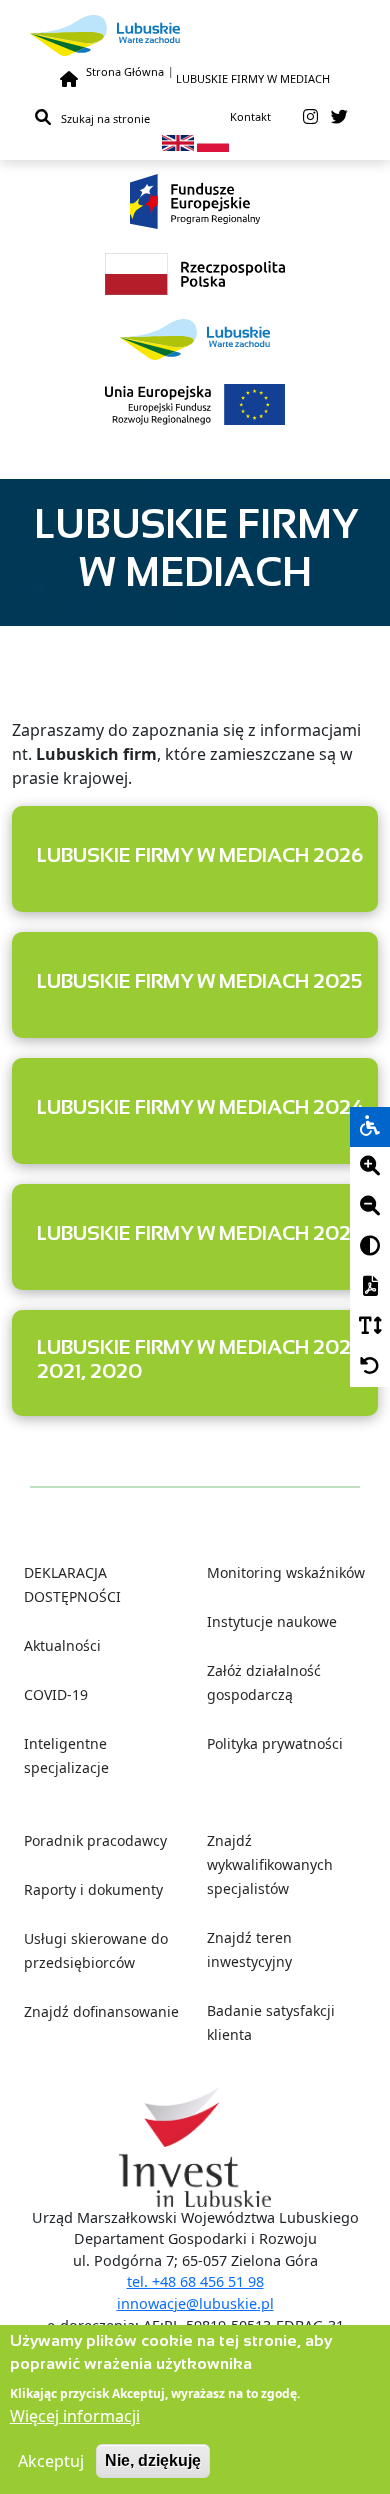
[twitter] (339, 117)
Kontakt (250, 116)
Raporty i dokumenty (93, 1889)
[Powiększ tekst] (370, 1167)
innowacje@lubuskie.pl (195, 2303)
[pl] (213, 142)
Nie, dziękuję (153, 2460)
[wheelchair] (370, 1127)
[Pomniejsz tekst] (370, 1207)
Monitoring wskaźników (286, 1572)
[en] (178, 142)
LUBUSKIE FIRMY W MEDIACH (253, 78)
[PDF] (370, 1287)
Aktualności (62, 1645)
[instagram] (310, 117)
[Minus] (370, 1207)
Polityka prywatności (275, 1743)
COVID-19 (56, 1694)
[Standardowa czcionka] (370, 1327)
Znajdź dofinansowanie (101, 2011)
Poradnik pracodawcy (95, 1840)
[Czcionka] (370, 1327)
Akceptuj (51, 2461)
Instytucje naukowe (272, 1621)
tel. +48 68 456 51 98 (195, 2281)
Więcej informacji (75, 2416)
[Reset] (370, 1367)
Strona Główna (125, 71)
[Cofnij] (370, 1367)
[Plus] (370, 1167)
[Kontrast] (370, 1247)
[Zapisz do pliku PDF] (370, 1287)
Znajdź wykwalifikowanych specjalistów (270, 1864)
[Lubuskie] (195, 35)
